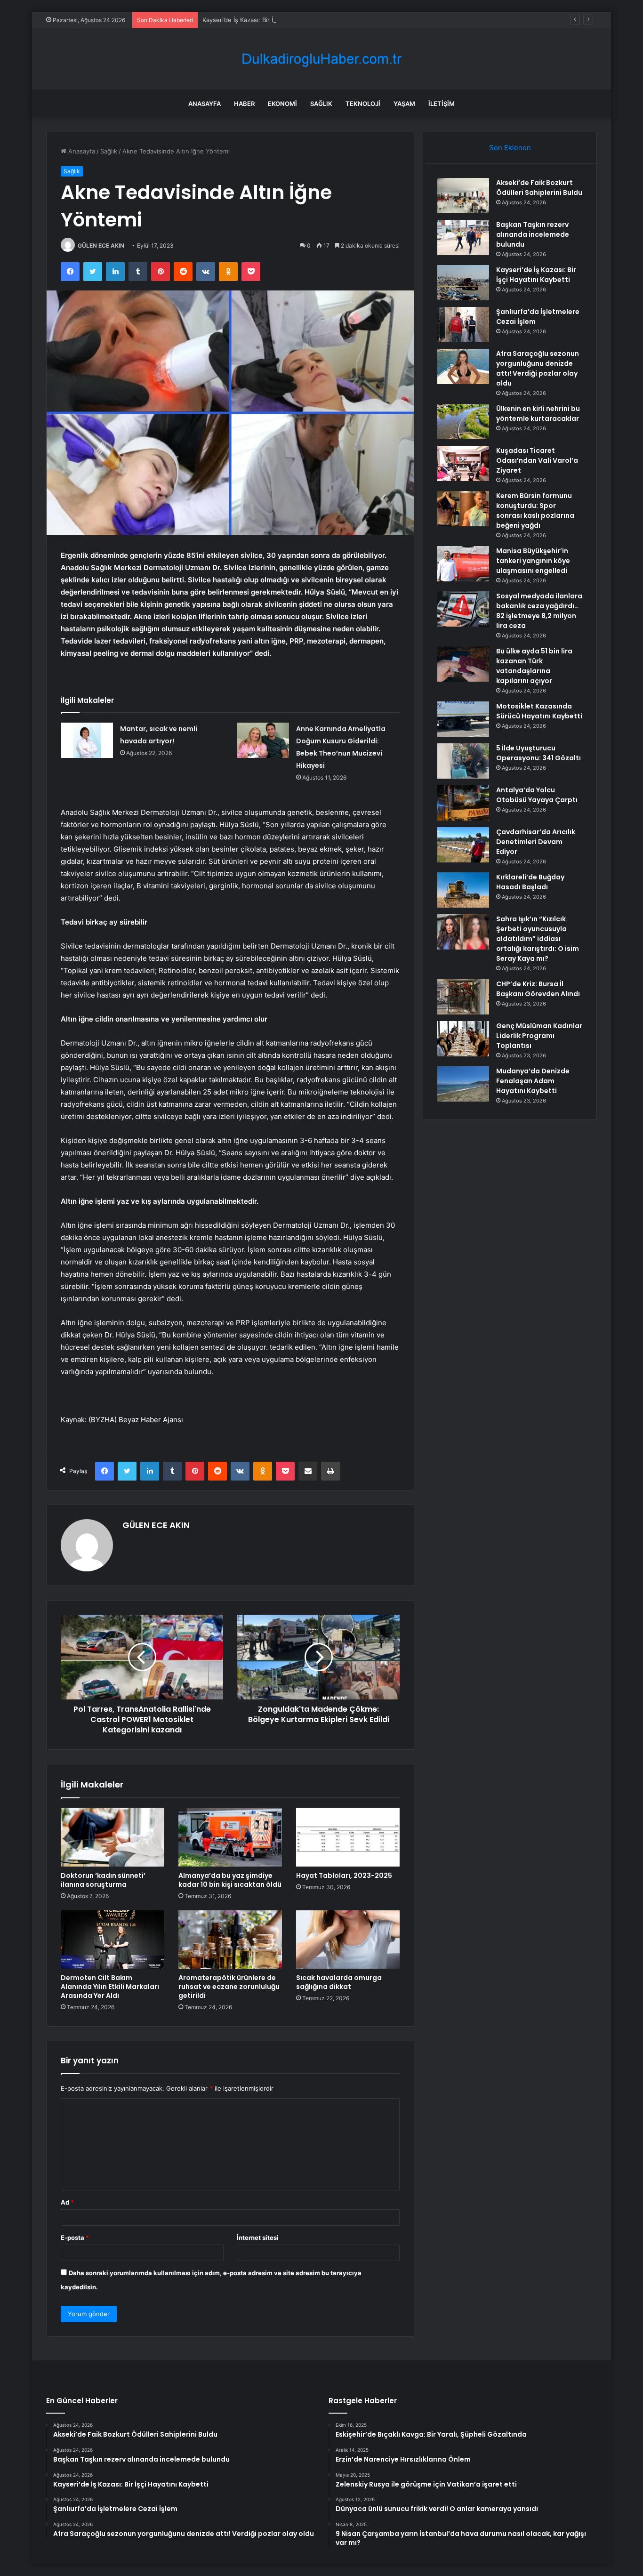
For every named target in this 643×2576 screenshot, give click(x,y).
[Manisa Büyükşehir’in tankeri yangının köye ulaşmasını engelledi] (463, 564)
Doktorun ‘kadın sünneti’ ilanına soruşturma (103, 1880)
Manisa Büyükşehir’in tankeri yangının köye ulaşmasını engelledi (533, 561)
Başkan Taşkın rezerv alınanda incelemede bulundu (533, 234)
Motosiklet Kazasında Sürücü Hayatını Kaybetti (539, 711)
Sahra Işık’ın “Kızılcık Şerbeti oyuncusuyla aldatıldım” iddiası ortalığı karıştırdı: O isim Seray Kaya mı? (538, 939)
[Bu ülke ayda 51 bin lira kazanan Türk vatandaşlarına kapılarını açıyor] (463, 664)
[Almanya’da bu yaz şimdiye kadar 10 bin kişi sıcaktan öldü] (230, 1837)
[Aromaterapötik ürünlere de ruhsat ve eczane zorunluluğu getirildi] (230, 1940)
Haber (244, 104)
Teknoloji (363, 104)
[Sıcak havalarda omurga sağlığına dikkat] (348, 1940)
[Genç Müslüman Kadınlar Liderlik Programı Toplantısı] (463, 1039)
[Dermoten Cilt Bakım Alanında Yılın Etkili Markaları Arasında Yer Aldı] (113, 1940)
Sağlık (321, 104)
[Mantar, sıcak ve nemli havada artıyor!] (87, 740)
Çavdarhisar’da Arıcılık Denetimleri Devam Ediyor (536, 842)
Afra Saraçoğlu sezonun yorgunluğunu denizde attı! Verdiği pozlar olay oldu (538, 368)
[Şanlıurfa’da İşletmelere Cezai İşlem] (463, 325)
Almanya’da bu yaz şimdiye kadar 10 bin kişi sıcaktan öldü (230, 1880)
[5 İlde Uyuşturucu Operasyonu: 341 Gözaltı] (463, 761)
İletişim (442, 104)
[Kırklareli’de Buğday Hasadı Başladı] (463, 890)
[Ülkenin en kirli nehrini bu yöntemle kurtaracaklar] (463, 422)
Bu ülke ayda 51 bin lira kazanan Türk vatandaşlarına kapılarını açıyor (534, 666)
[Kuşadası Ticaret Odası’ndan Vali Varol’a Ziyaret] (463, 463)
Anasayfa (205, 104)
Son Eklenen (510, 148)
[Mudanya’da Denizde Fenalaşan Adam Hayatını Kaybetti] (463, 1084)
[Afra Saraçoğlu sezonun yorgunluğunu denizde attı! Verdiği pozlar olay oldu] (463, 366)
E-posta (75, 2238)
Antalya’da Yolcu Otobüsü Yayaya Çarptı (537, 795)
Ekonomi (282, 104)
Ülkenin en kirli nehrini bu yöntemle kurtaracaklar (538, 414)
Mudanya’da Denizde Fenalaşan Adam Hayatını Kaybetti (533, 1081)
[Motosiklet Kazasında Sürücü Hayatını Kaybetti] (463, 719)
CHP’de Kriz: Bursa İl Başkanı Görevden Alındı (538, 989)
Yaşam (404, 104)
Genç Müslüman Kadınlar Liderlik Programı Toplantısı (539, 1036)
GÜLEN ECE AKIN (101, 246)
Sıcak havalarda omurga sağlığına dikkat (339, 1982)
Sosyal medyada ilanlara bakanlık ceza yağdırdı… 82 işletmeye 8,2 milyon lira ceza (539, 611)
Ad (67, 2202)
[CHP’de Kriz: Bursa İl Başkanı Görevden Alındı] (463, 997)
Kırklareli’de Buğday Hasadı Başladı (530, 882)
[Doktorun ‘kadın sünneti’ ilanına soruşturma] (113, 1837)
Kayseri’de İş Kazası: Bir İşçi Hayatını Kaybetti (267, 20)
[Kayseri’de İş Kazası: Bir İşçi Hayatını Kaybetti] (463, 283)
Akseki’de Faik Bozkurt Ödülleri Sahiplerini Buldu (539, 188)
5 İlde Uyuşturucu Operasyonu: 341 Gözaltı (539, 753)
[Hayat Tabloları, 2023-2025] (348, 1837)
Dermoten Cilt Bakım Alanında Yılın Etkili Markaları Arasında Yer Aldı (110, 1987)
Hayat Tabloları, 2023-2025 (344, 1876)
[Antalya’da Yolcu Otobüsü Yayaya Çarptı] (463, 803)
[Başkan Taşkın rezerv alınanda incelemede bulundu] (463, 237)
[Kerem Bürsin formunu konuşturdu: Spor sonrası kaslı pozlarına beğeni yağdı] (463, 509)
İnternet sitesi (258, 2238)
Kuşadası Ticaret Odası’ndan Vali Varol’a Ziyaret (537, 460)
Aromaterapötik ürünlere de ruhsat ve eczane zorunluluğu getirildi (229, 1987)
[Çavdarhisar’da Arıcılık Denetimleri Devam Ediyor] (463, 845)
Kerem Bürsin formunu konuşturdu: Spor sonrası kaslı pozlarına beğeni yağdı (535, 511)
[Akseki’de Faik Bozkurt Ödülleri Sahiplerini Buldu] (463, 196)
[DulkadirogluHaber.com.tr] (321, 59)
